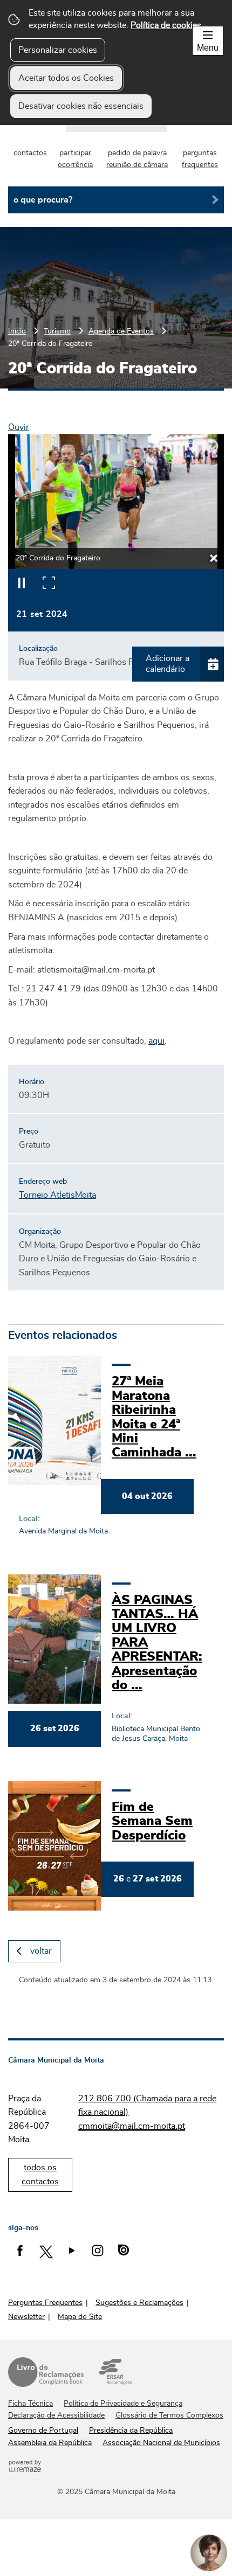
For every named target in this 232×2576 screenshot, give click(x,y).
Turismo (57, 331)
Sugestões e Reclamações (139, 2303)
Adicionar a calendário (168, 664)
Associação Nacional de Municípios (161, 2443)
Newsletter (26, 2317)
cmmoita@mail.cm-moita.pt (132, 2126)
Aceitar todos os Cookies (66, 78)
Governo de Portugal (43, 2431)
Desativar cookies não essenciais (81, 106)
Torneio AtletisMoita (57, 1195)
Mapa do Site (80, 2317)
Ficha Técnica (30, 2404)
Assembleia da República (50, 2443)
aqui (156, 1041)
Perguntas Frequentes (45, 2303)
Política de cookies (166, 25)
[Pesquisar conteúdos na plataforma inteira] (211, 200)
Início (17, 331)
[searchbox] (116, 200)
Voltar (41, 1951)
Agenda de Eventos (121, 331)
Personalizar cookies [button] (58, 50)
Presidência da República (131, 2431)
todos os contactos (40, 2175)
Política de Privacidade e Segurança (123, 2404)
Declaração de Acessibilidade (56, 2415)
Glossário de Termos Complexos (169, 2415)
